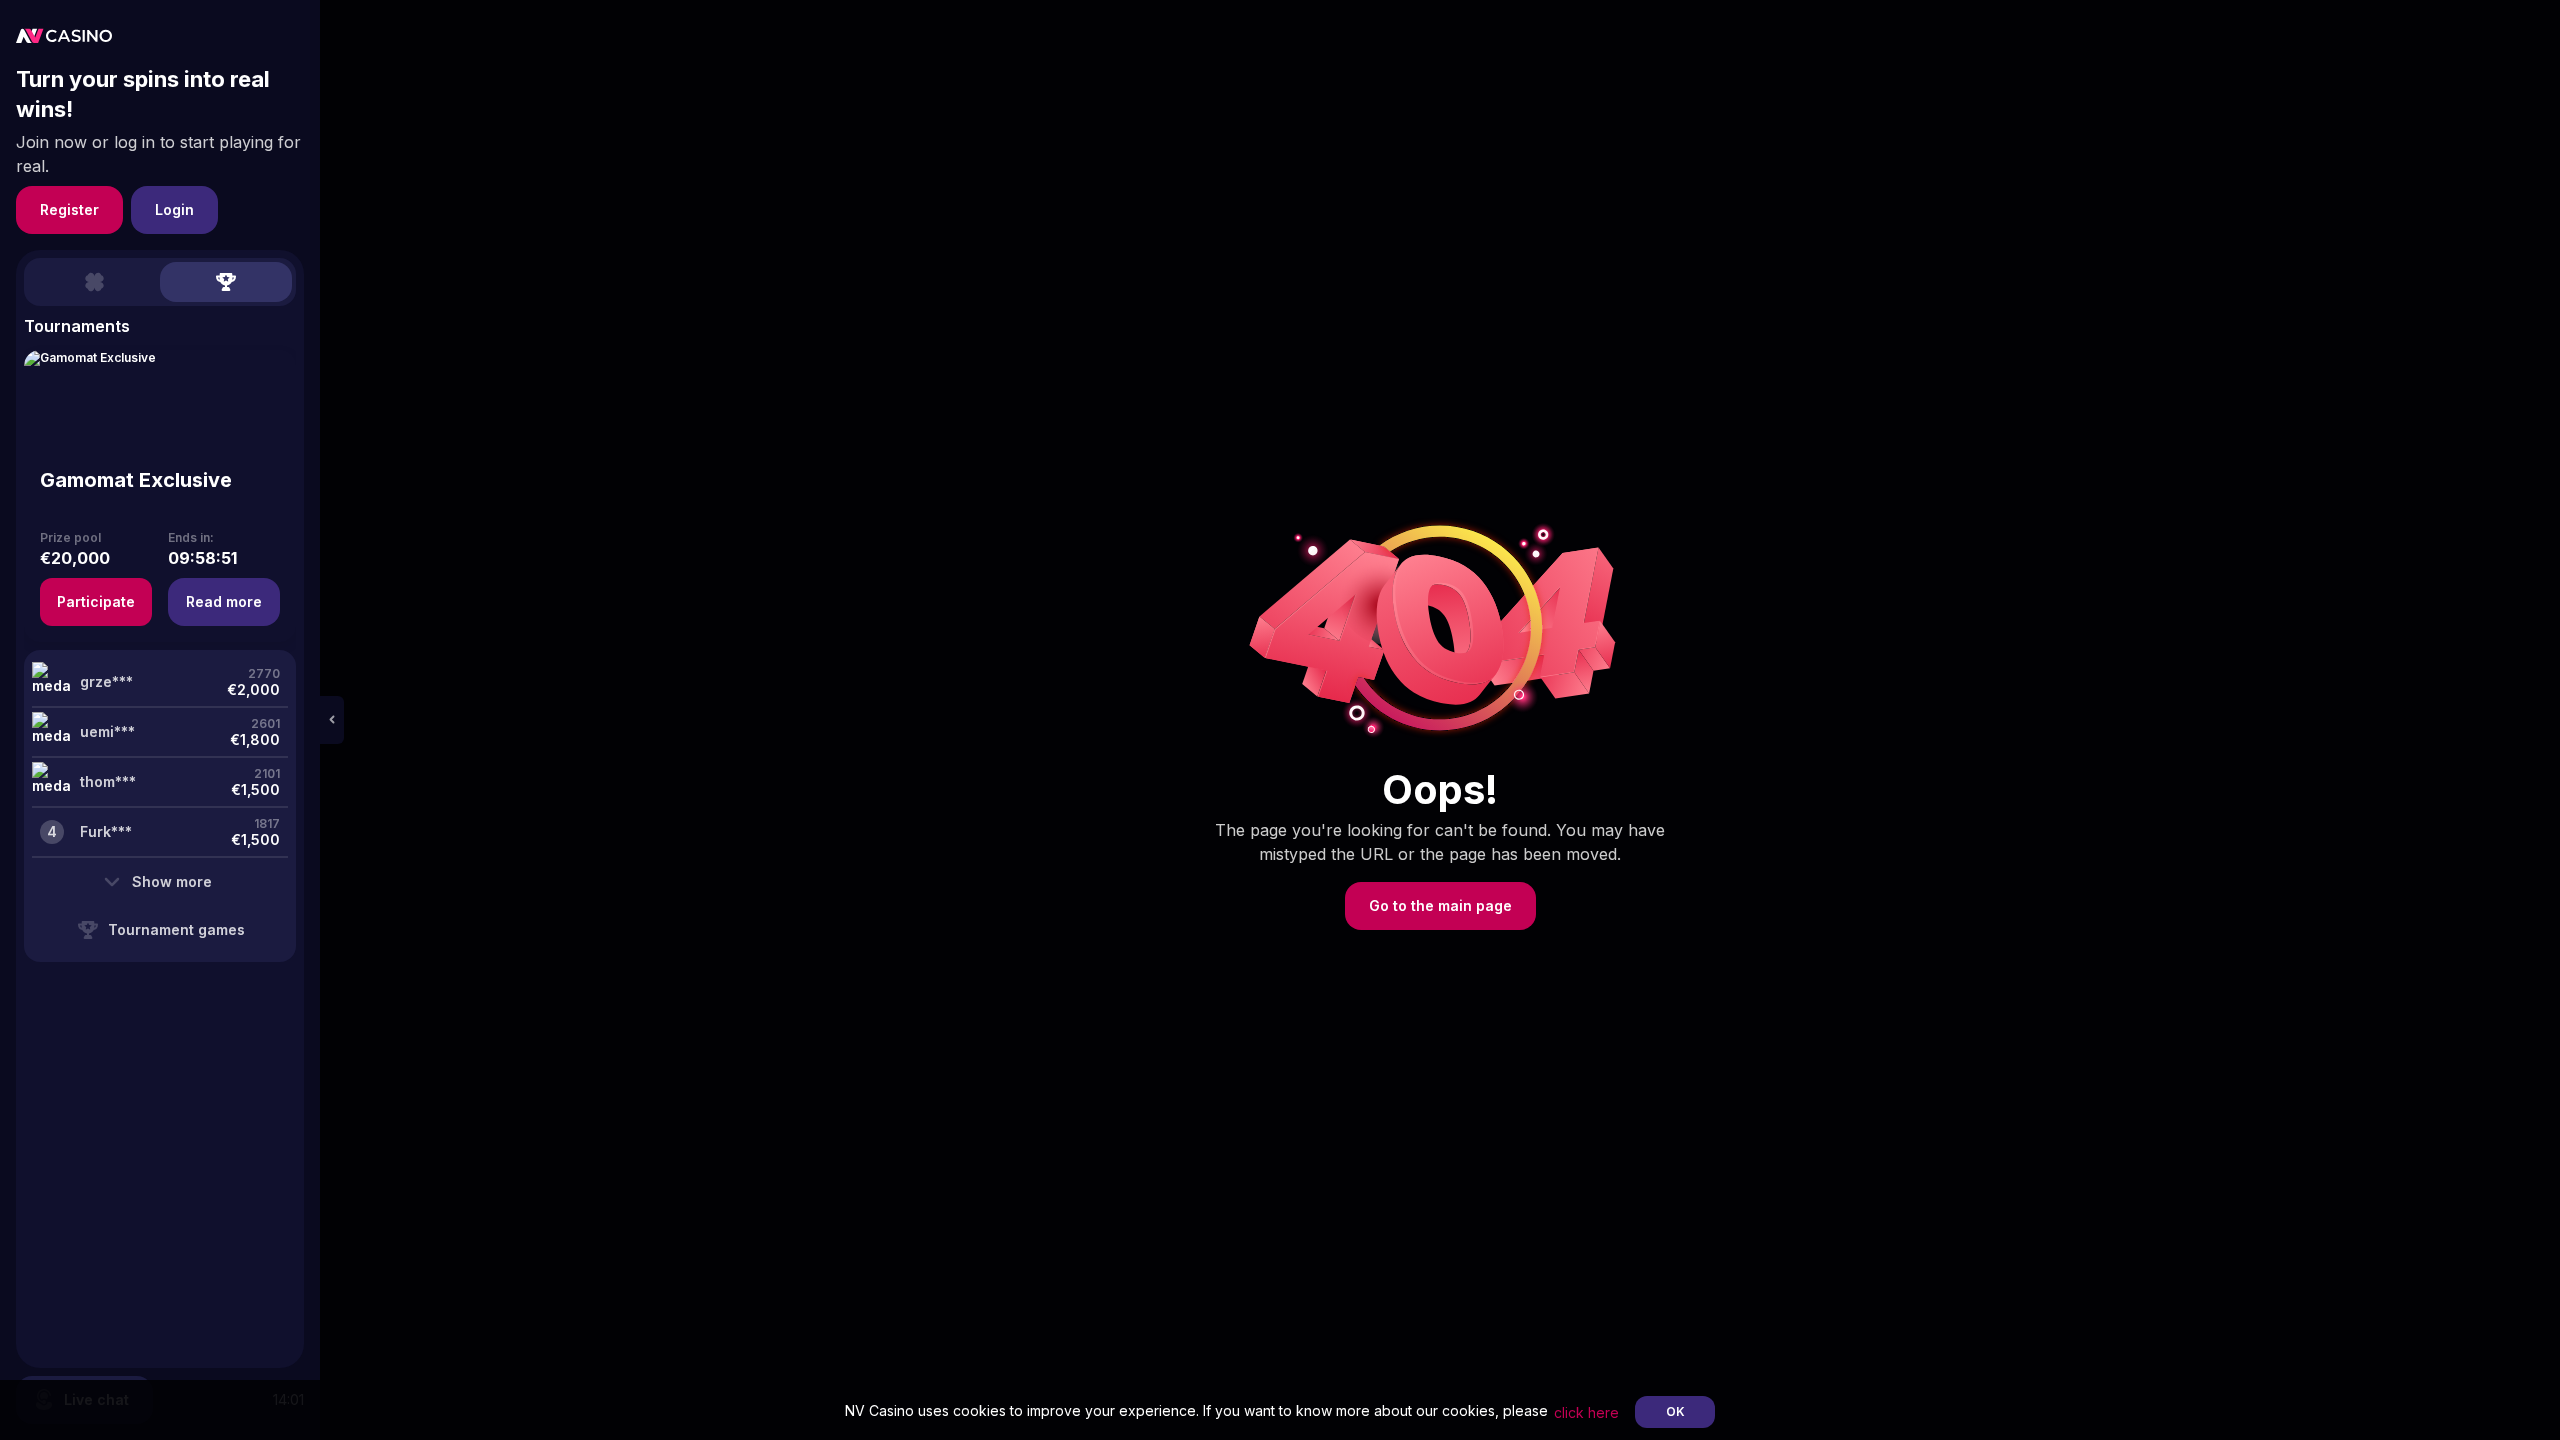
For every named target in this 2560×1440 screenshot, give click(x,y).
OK (1675, 1411)
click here (1586, 1412)
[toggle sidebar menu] (332, 720)
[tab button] (94, 282)
